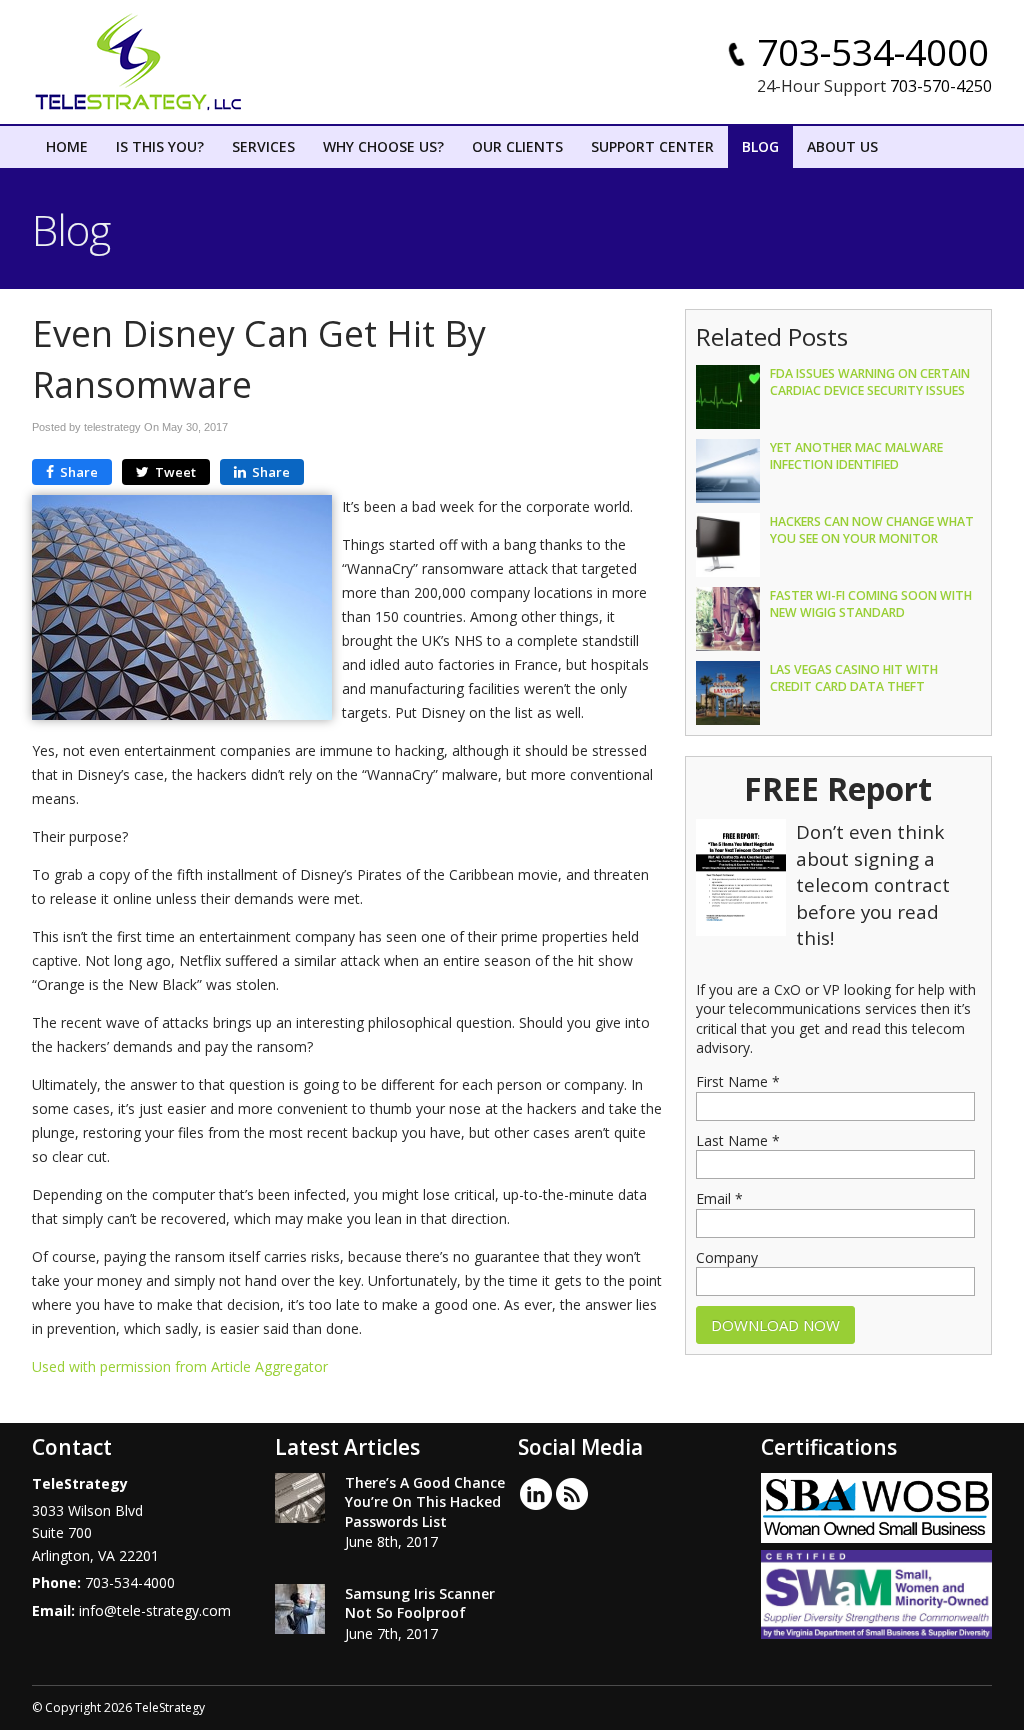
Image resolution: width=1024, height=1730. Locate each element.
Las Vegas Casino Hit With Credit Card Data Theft (854, 678)
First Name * (738, 1081)
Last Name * (738, 1140)
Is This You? (160, 146)
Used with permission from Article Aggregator (180, 1366)
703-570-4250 (941, 86)
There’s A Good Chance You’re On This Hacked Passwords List (425, 1502)
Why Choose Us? (383, 146)
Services (263, 146)
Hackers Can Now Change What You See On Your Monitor (872, 530)
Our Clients (517, 146)
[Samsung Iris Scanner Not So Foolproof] (300, 1612)
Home (67, 146)
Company (727, 1257)
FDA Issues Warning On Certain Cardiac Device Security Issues (870, 382)
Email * (719, 1198)
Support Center (652, 146)
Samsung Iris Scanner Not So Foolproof (420, 1603)
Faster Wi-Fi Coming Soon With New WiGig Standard (871, 604)
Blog (760, 146)
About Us (842, 146)
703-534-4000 (873, 52)
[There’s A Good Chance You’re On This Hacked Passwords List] (300, 1501)
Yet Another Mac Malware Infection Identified (856, 456)
